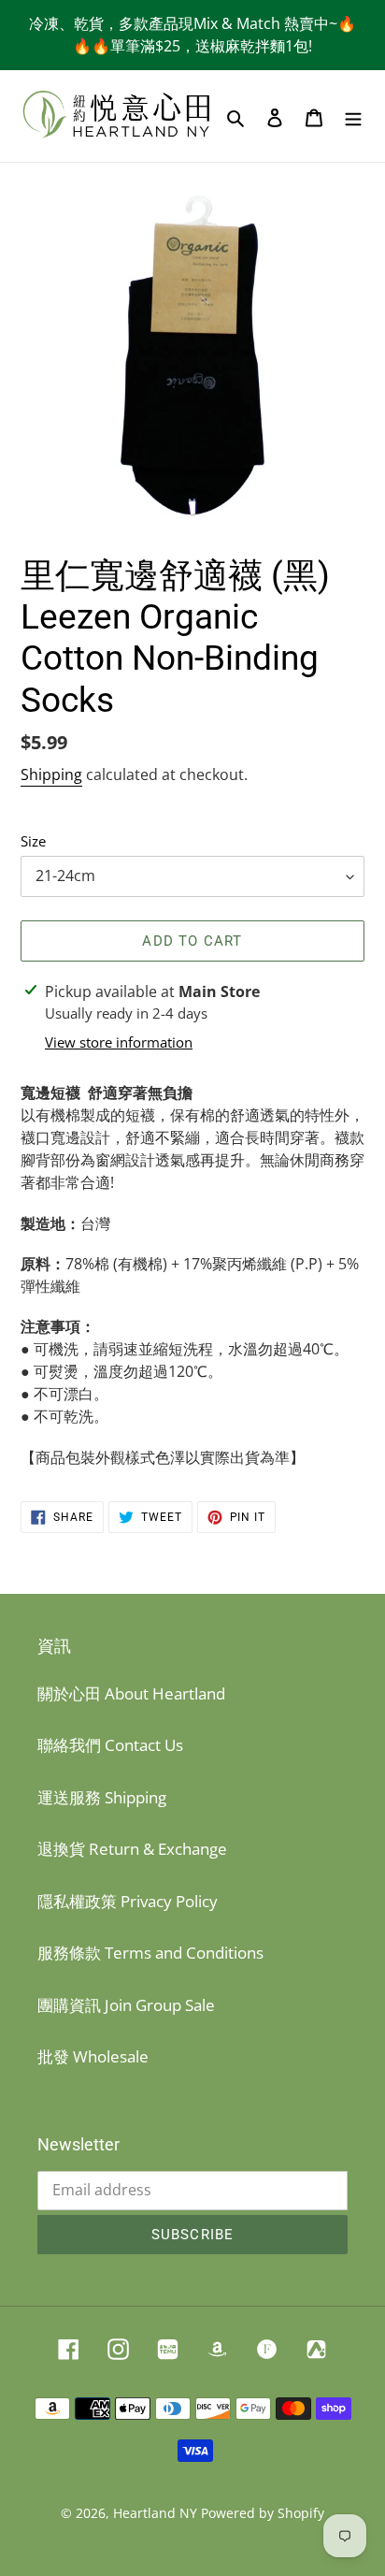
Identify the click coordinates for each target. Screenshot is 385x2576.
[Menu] (353, 116)
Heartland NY (155, 2513)
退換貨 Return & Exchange (132, 1849)
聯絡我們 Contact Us (110, 1745)
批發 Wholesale (93, 2056)
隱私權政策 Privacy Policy (128, 1901)
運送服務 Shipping (102, 1797)
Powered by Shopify (263, 2513)
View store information (119, 1042)
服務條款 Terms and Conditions (150, 1953)
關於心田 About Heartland (131, 1693)
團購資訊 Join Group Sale (126, 2005)
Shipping (51, 774)
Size (33, 841)
